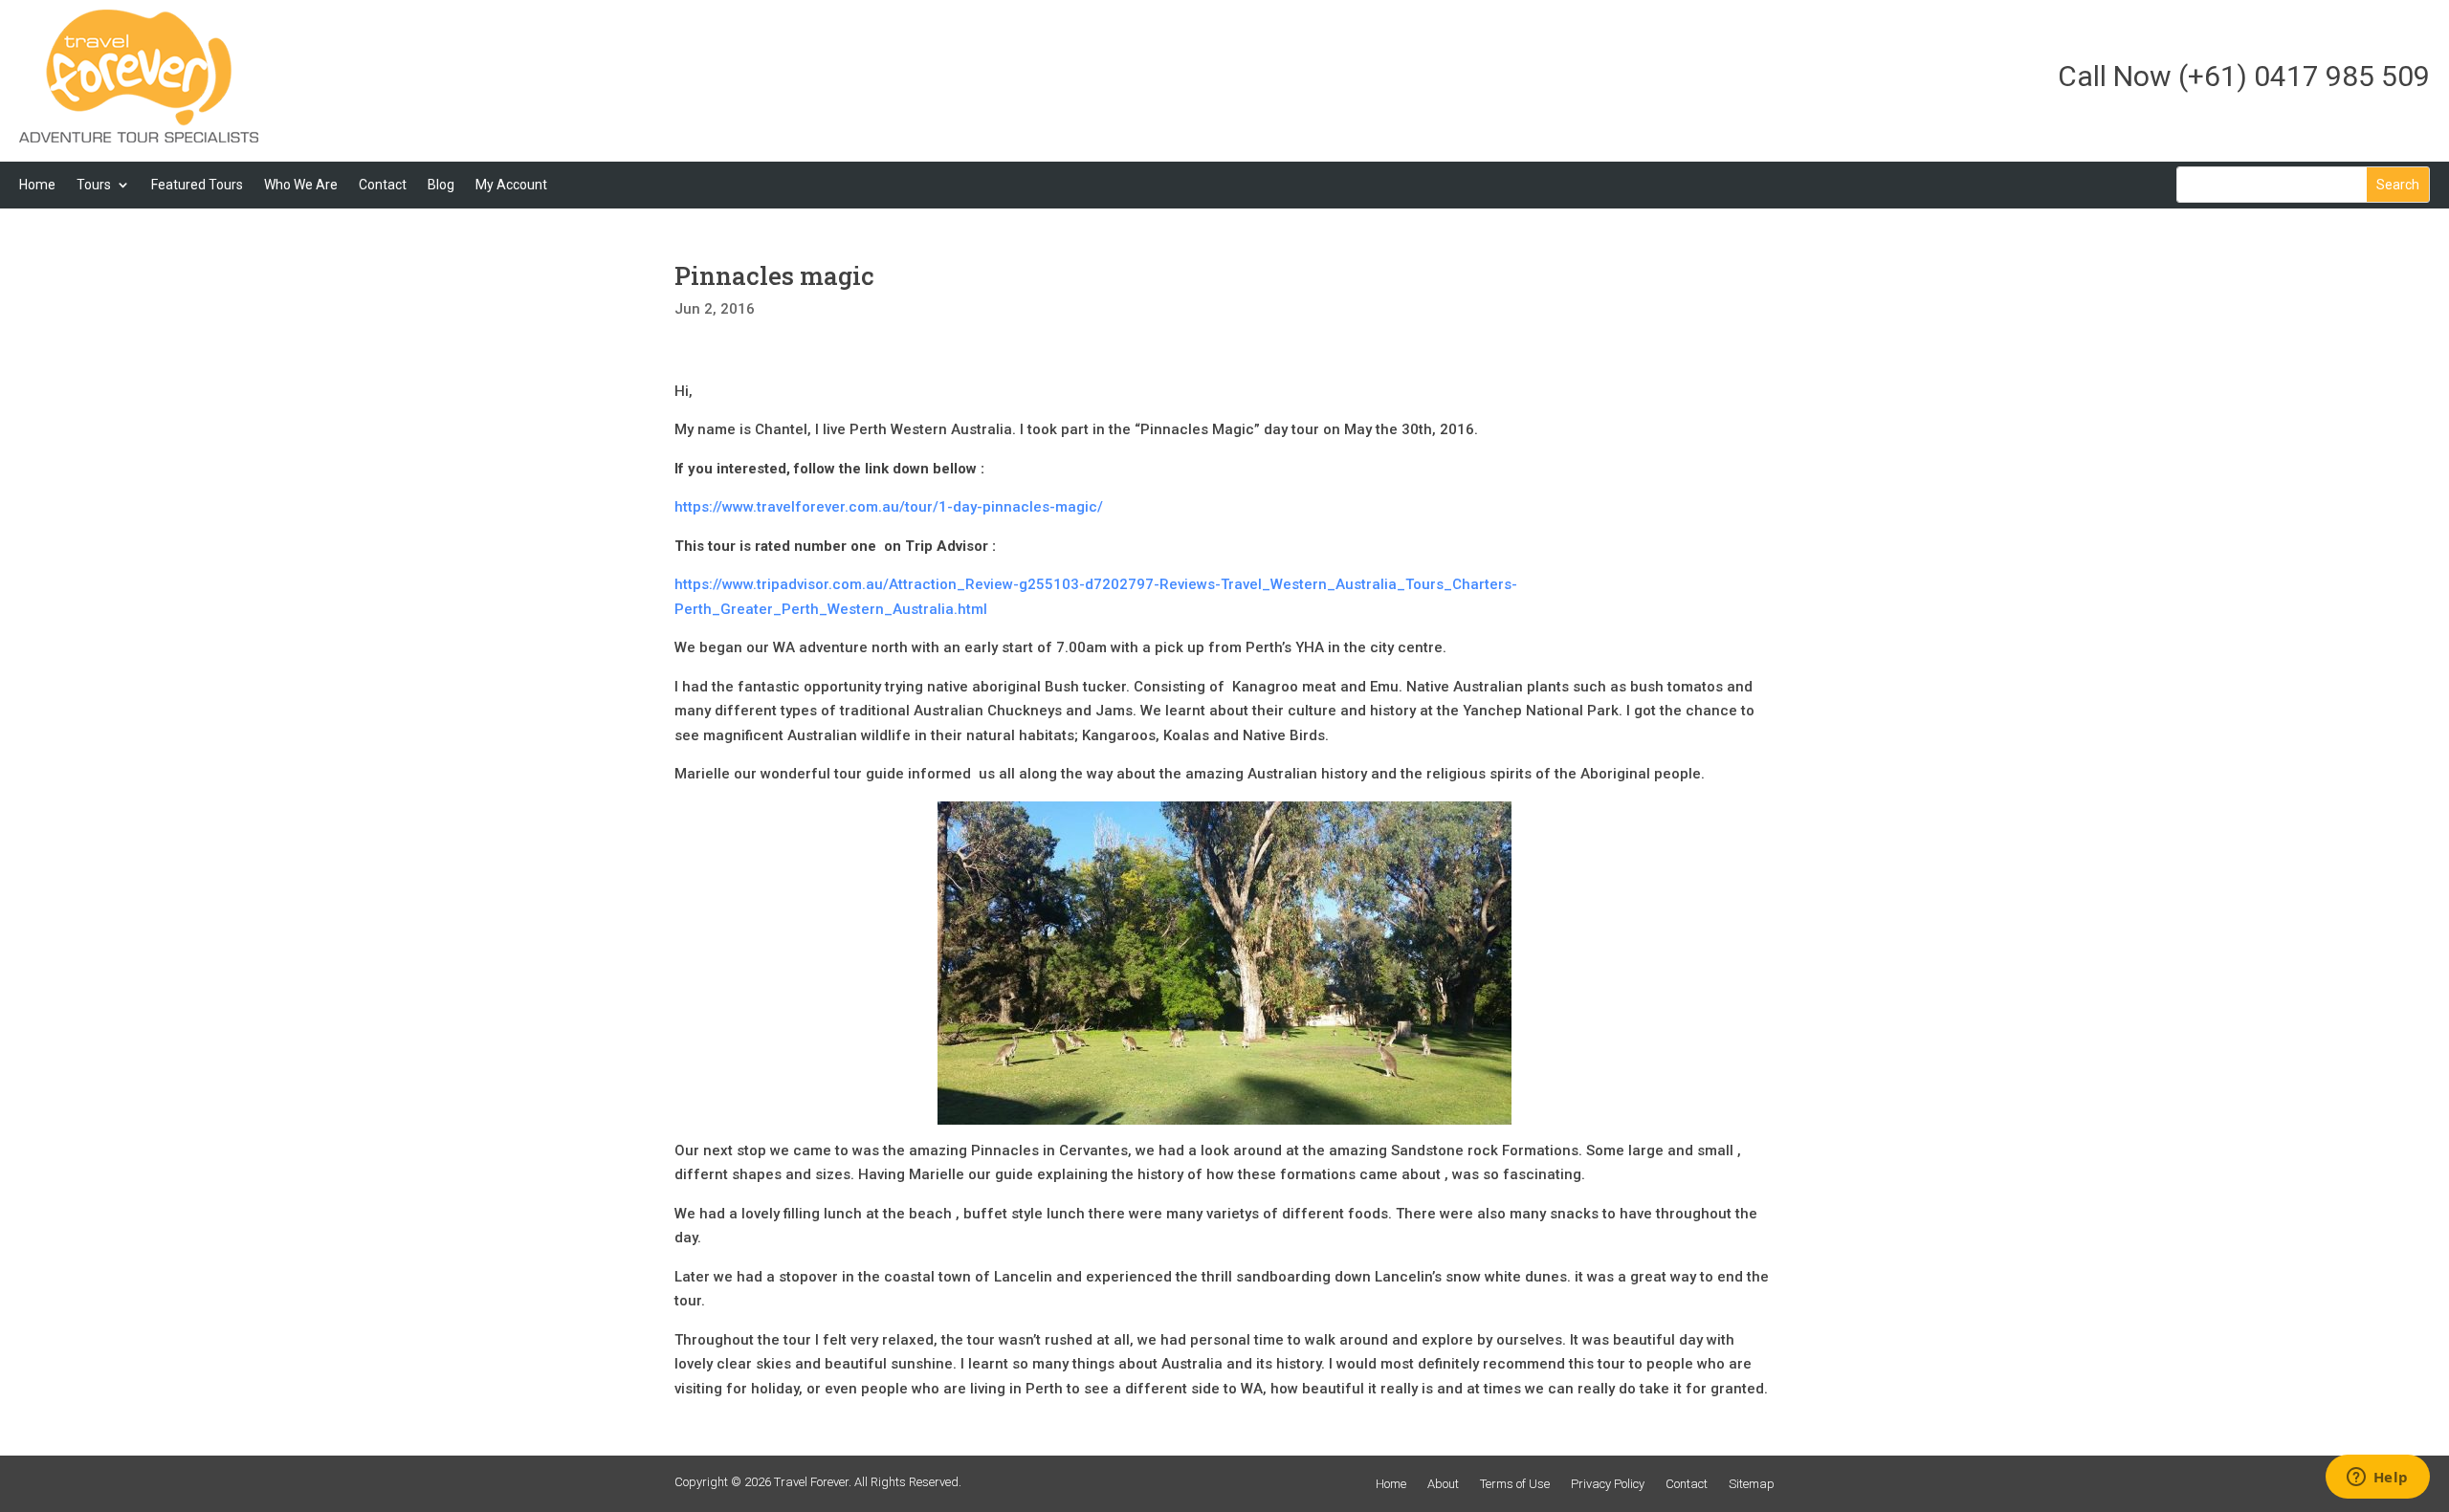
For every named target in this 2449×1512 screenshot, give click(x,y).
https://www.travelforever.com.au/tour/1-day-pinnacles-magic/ (891, 507)
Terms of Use (1515, 1484)
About (1443, 1484)
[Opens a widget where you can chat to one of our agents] (2377, 1479)
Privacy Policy (1608, 1484)
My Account (511, 185)
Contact (383, 185)
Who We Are (301, 185)
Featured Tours (197, 185)
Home (37, 185)
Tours (94, 185)
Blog (441, 185)
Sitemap (1752, 1484)
